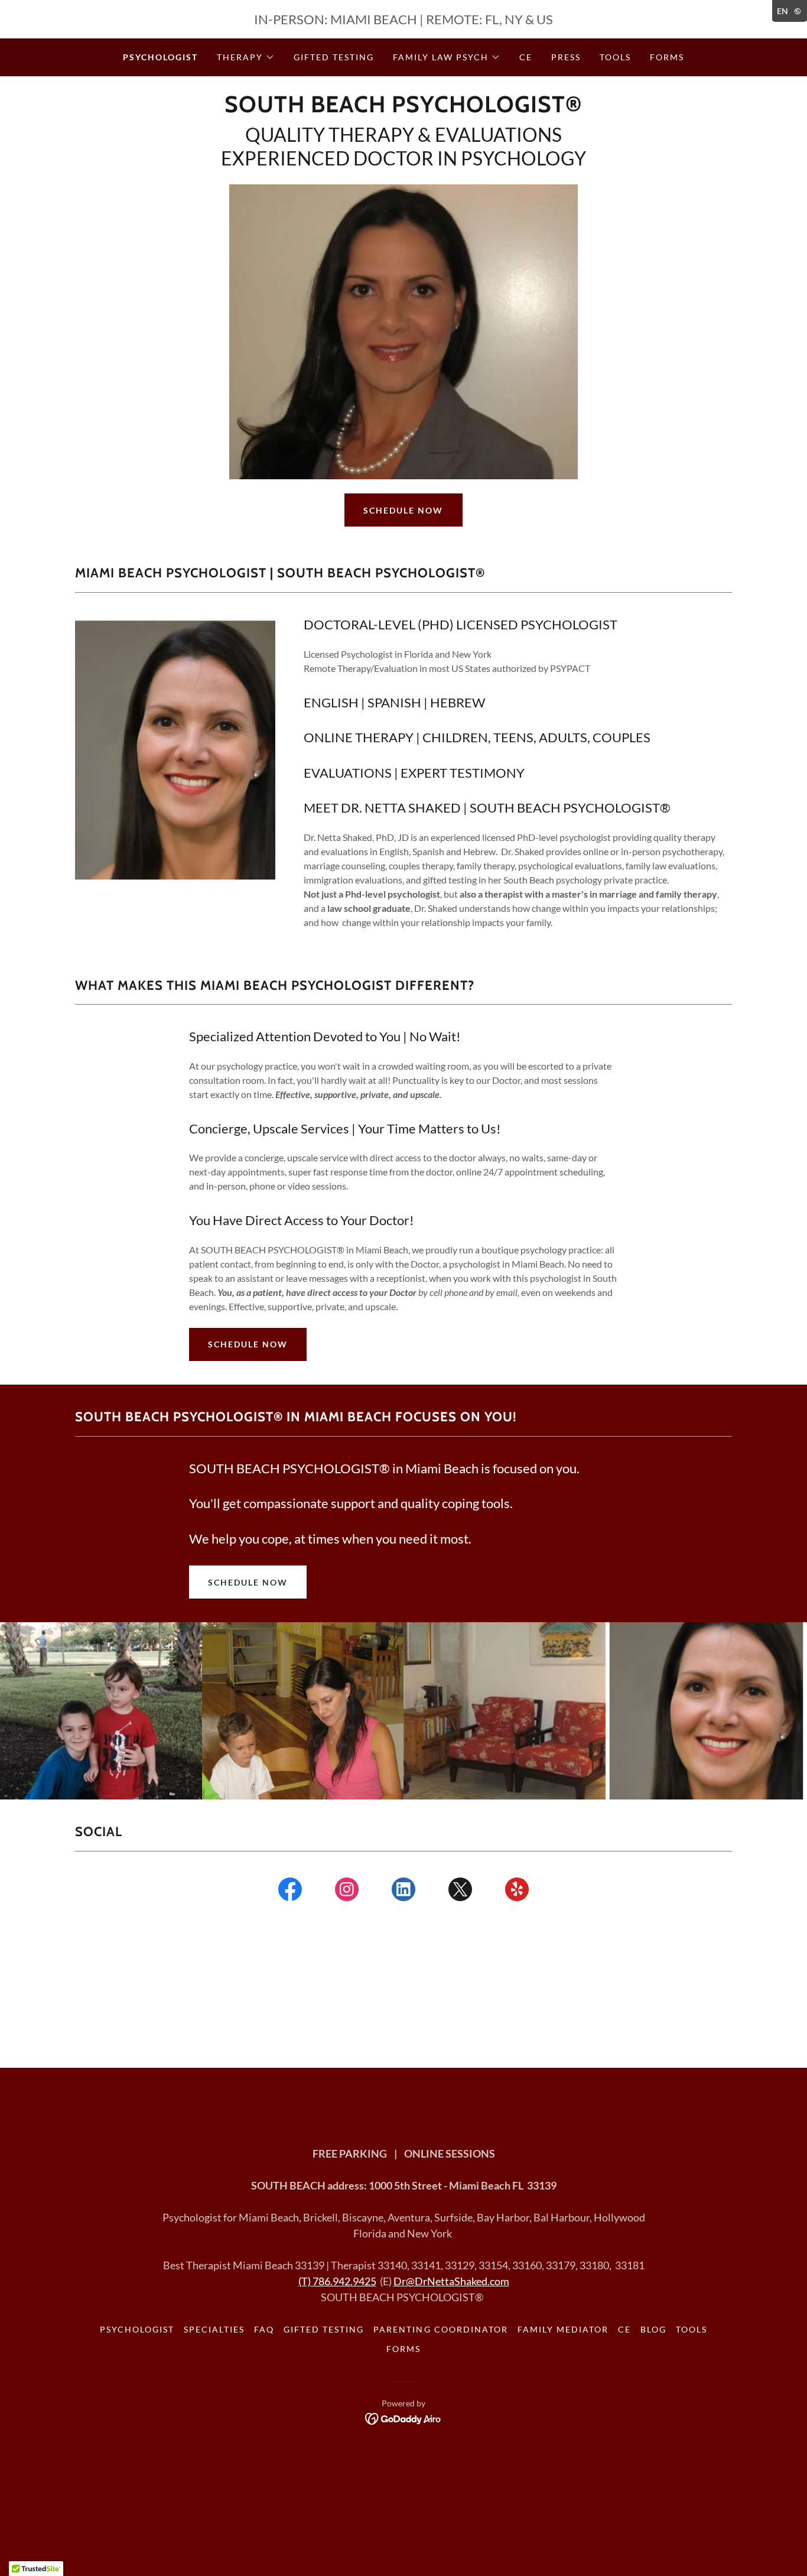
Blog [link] (653, 2329)
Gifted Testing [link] (334, 57)
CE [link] (526, 57)
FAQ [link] (264, 2329)
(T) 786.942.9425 (337, 2281)
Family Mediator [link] (563, 2329)
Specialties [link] (214, 2329)
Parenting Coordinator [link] (440, 2329)
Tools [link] (615, 57)
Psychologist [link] (160, 57)
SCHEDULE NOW (403, 510)
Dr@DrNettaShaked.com (451, 2281)
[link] (403, 108)
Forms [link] (667, 57)
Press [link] (566, 57)
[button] (246, 57)
